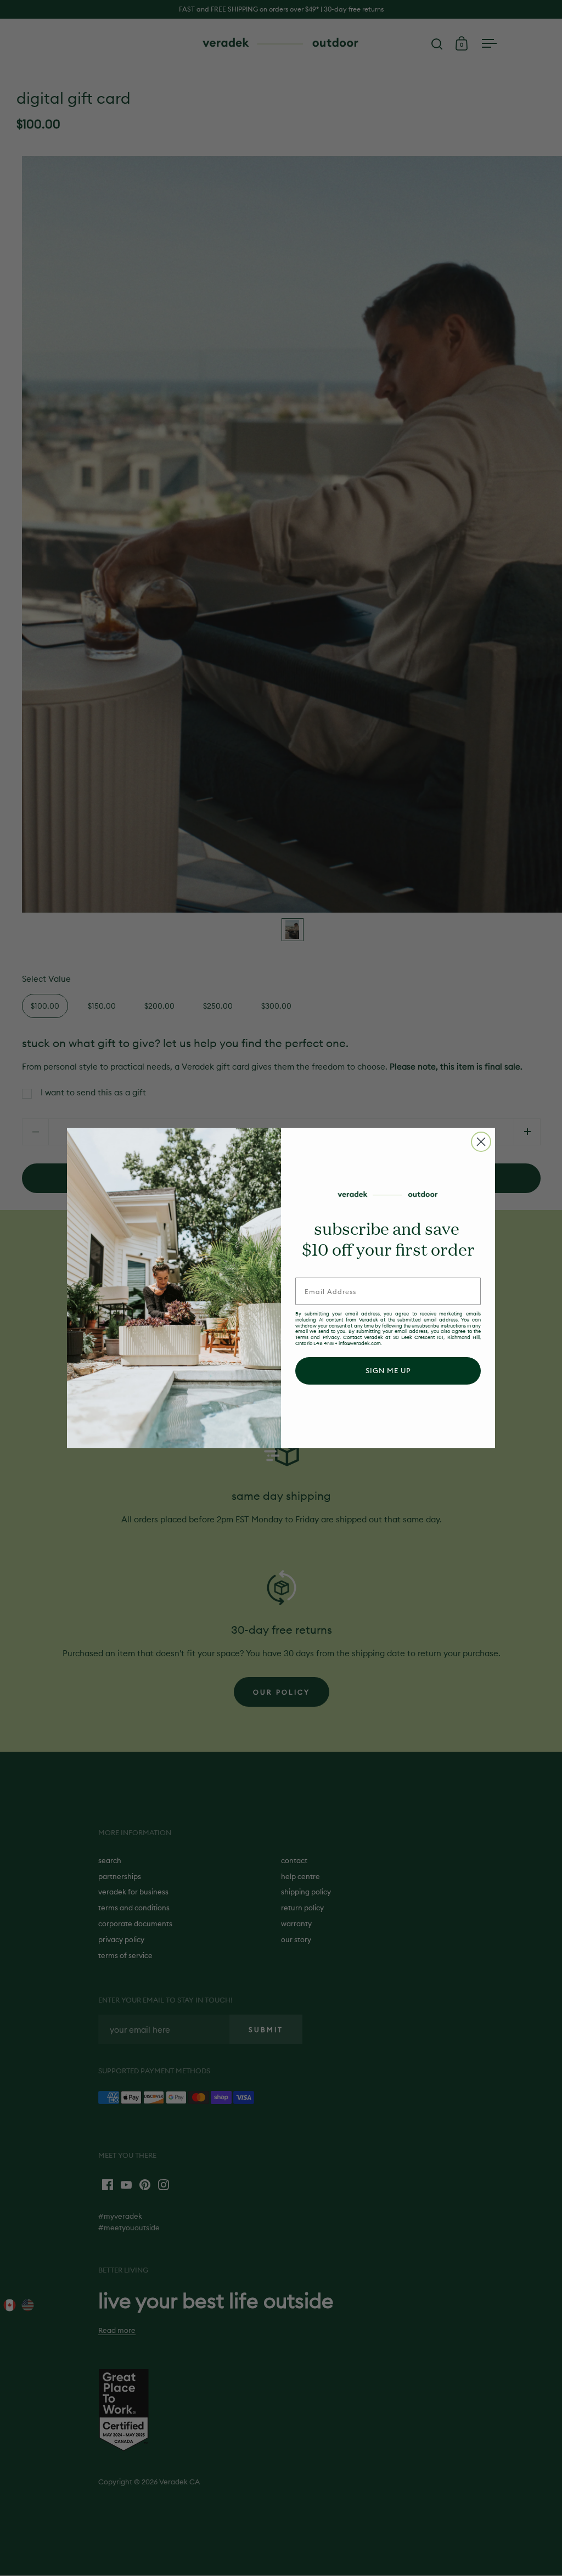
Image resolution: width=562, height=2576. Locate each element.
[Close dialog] (481, 1142)
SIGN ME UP (388, 1370)
